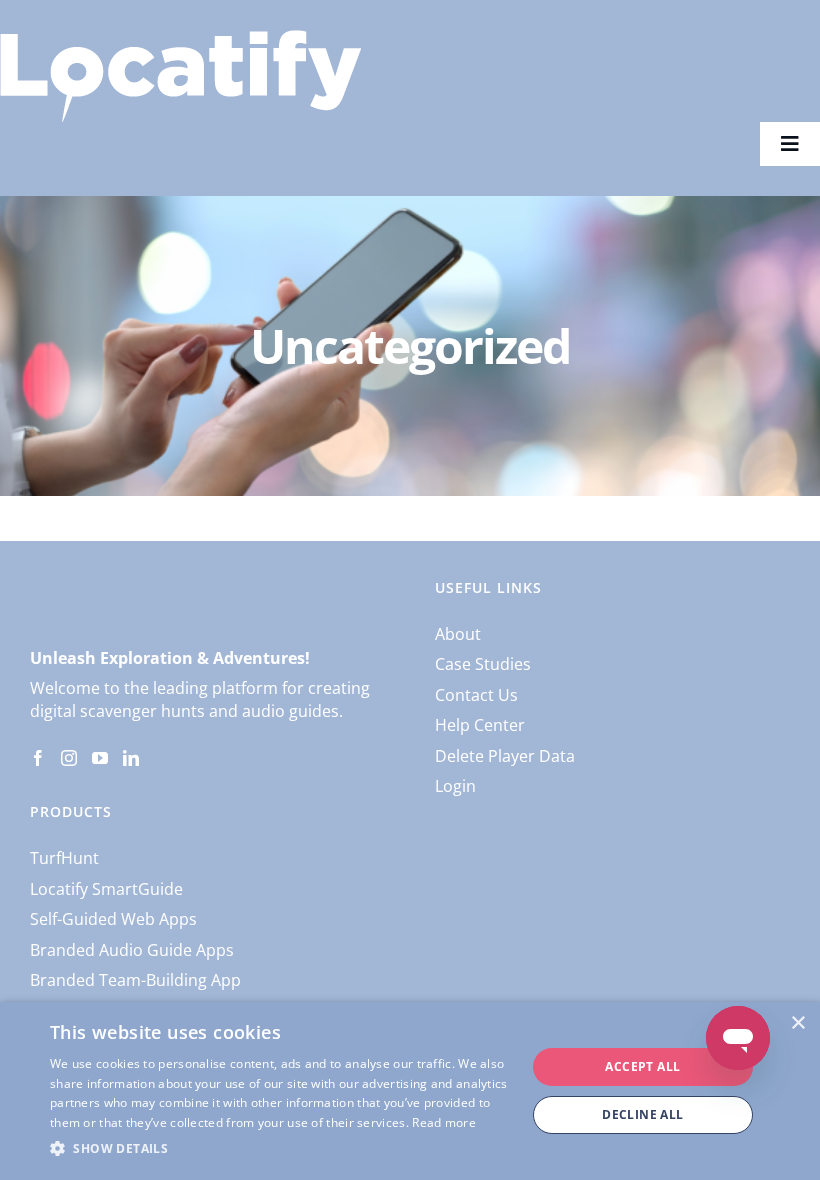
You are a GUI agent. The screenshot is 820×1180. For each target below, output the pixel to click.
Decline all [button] (642, 1114)
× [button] (797, 1023)
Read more (444, 1122)
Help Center (480, 725)
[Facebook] (38, 758)
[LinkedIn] (131, 758)
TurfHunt (64, 858)
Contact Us (476, 695)
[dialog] (410, 1091)
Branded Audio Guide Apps (132, 950)
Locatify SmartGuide (106, 889)
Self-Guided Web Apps (113, 919)
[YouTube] (100, 758)
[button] (281, 1149)
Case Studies (483, 664)
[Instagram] (69, 758)
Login (455, 786)
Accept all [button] (642, 1066)
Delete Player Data (505, 756)
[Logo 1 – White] (180, 38)
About (458, 634)
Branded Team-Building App (135, 980)
